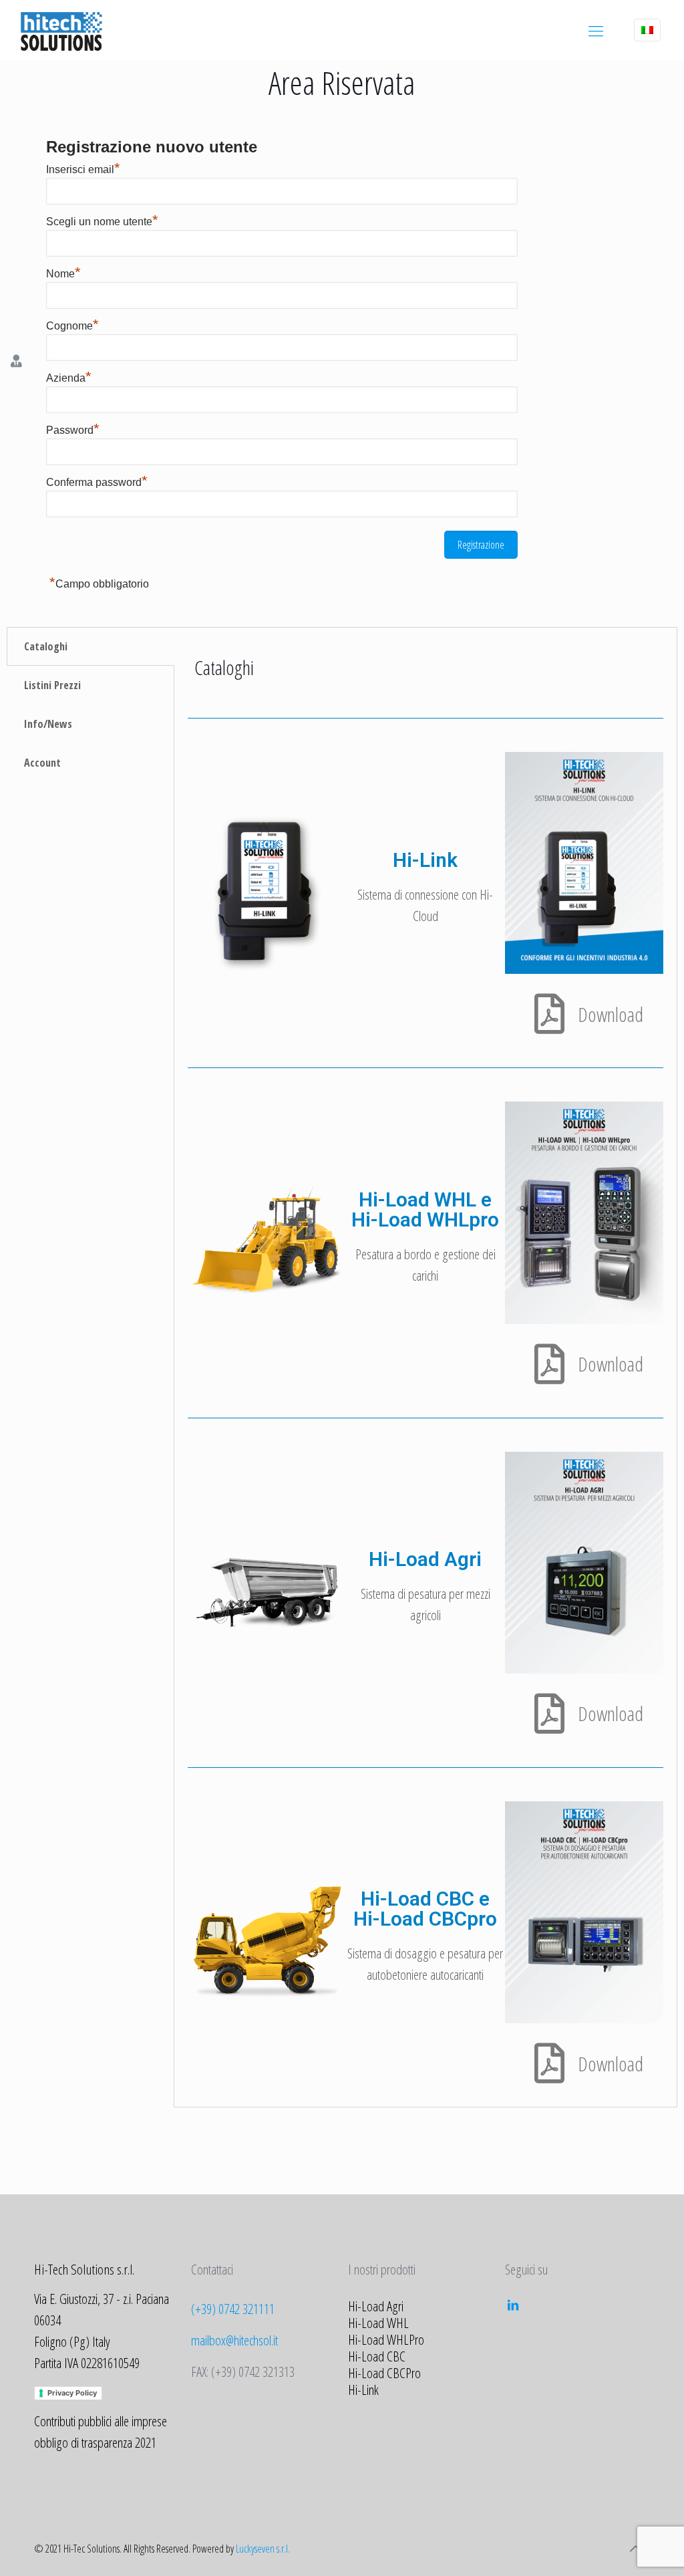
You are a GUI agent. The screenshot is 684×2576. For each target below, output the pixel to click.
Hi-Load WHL (378, 2323)
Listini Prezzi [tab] (52, 685)
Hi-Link (363, 2390)
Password (73, 430)
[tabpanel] (425, 1367)
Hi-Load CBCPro (384, 2373)
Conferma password (97, 482)
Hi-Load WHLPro (386, 2339)
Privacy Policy (72, 2393)
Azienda (69, 378)
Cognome (72, 326)
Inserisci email (83, 169)
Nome (63, 274)
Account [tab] (42, 763)
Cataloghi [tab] (46, 646)
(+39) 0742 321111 (233, 2309)
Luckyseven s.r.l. (263, 2549)
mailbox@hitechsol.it (234, 2340)
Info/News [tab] (48, 724)
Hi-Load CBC (377, 2356)
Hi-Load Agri (376, 2306)
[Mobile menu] (596, 30)
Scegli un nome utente (102, 222)
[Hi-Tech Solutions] (61, 30)
